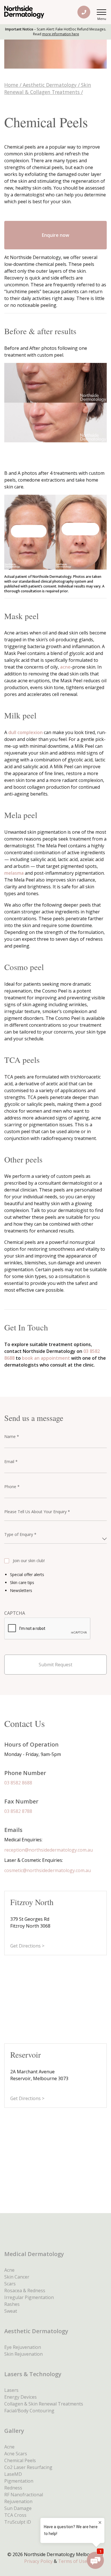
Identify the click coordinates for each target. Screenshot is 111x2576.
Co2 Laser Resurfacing (28, 2467)
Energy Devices (20, 2397)
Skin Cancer (17, 2277)
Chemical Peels (20, 2460)
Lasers (11, 2390)
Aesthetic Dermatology (50, 85)
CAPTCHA (15, 1613)
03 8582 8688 (18, 1783)
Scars (10, 2284)
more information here (61, 34)
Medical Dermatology (34, 2254)
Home (11, 85)
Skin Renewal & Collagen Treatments (48, 88)
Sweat (11, 2311)
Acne (9, 2270)
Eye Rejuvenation (23, 2347)
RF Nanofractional (24, 2495)
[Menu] (102, 12)
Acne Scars (16, 2454)
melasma (14, 873)
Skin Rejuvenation (23, 2354)
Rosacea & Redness (25, 2291)
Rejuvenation (18, 2501)
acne (65, 667)
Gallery (14, 2431)
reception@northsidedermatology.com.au (49, 1850)
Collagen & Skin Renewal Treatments (44, 2404)
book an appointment (46, 1358)
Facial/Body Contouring (29, 2411)
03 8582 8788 (18, 1811)
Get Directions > (27, 1946)
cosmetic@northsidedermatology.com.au (48, 1870)
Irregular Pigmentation (29, 2297)
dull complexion (25, 732)
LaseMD (13, 2474)
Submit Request (55, 1665)
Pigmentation (19, 2481)
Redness (13, 2488)
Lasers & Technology (33, 2374)
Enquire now (55, 235)
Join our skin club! (29, 1561)
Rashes (12, 2304)
